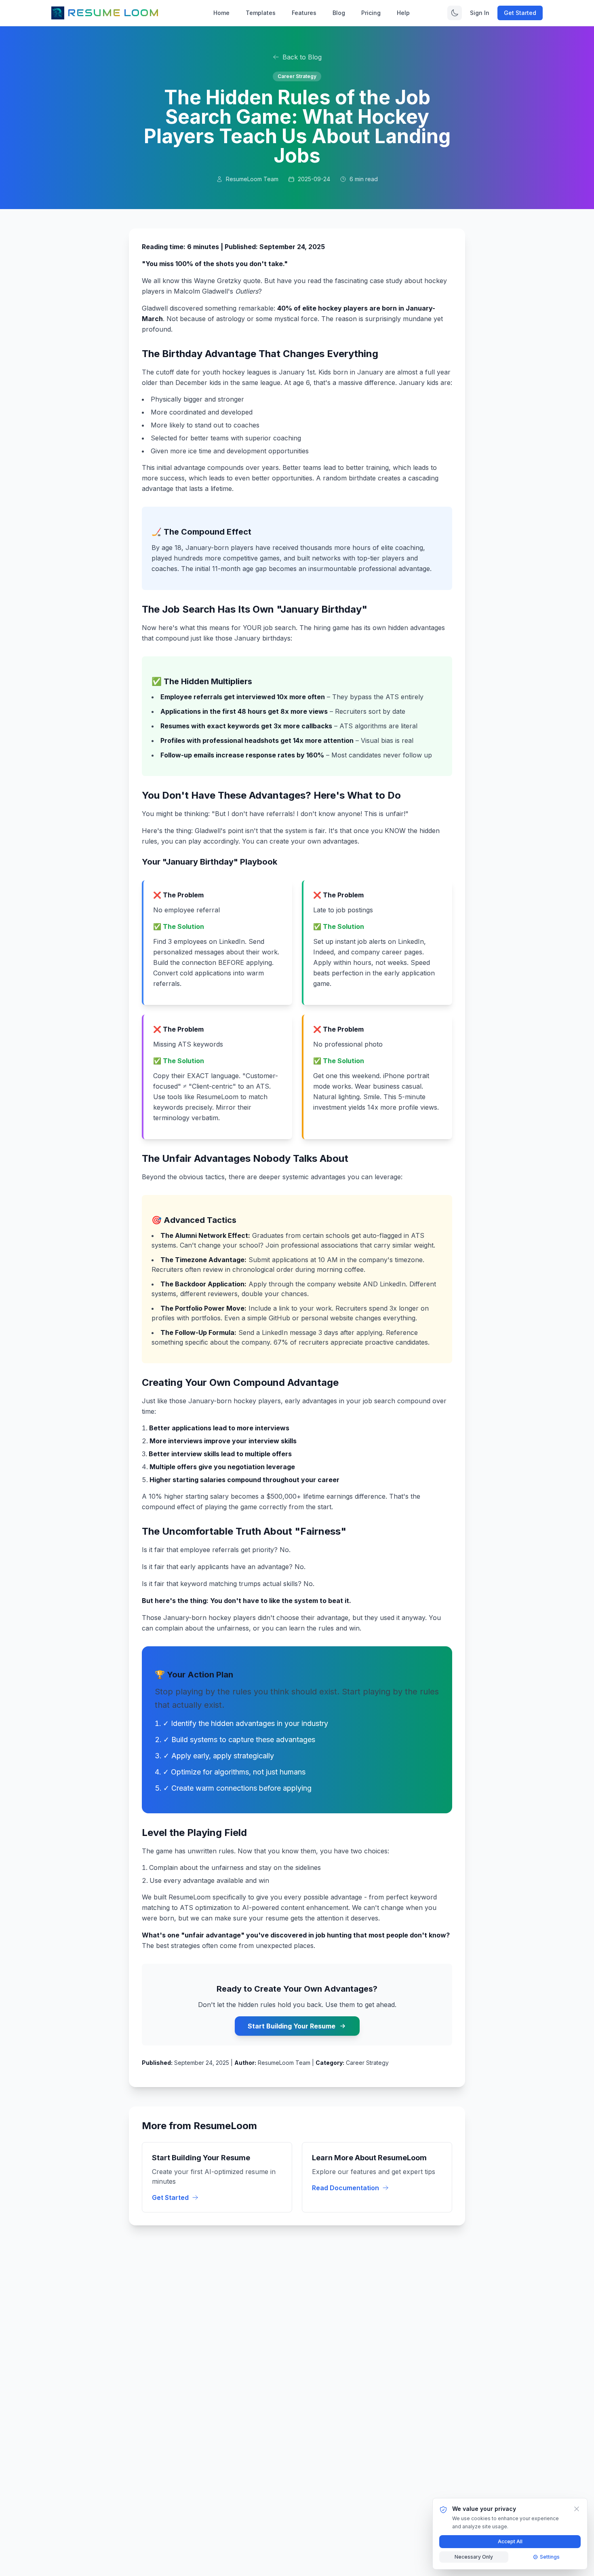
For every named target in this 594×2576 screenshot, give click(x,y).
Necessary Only (474, 2557)
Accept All (510, 2541)
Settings (550, 2557)
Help (403, 13)
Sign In (480, 13)
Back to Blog (302, 57)
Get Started (520, 13)
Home (221, 13)
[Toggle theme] (455, 13)
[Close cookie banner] (577, 2509)
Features (304, 13)
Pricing (371, 13)
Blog (339, 13)
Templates (261, 13)
